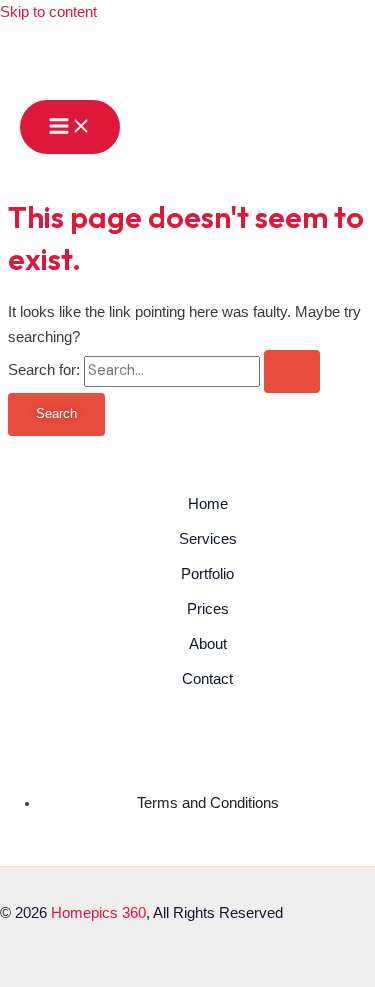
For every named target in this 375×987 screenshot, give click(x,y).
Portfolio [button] (207, 574)
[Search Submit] (292, 371)
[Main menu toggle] (70, 127)
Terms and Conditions (208, 803)
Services (208, 539)
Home (208, 504)
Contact (207, 679)
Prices (208, 609)
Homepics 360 (98, 913)
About (208, 644)
